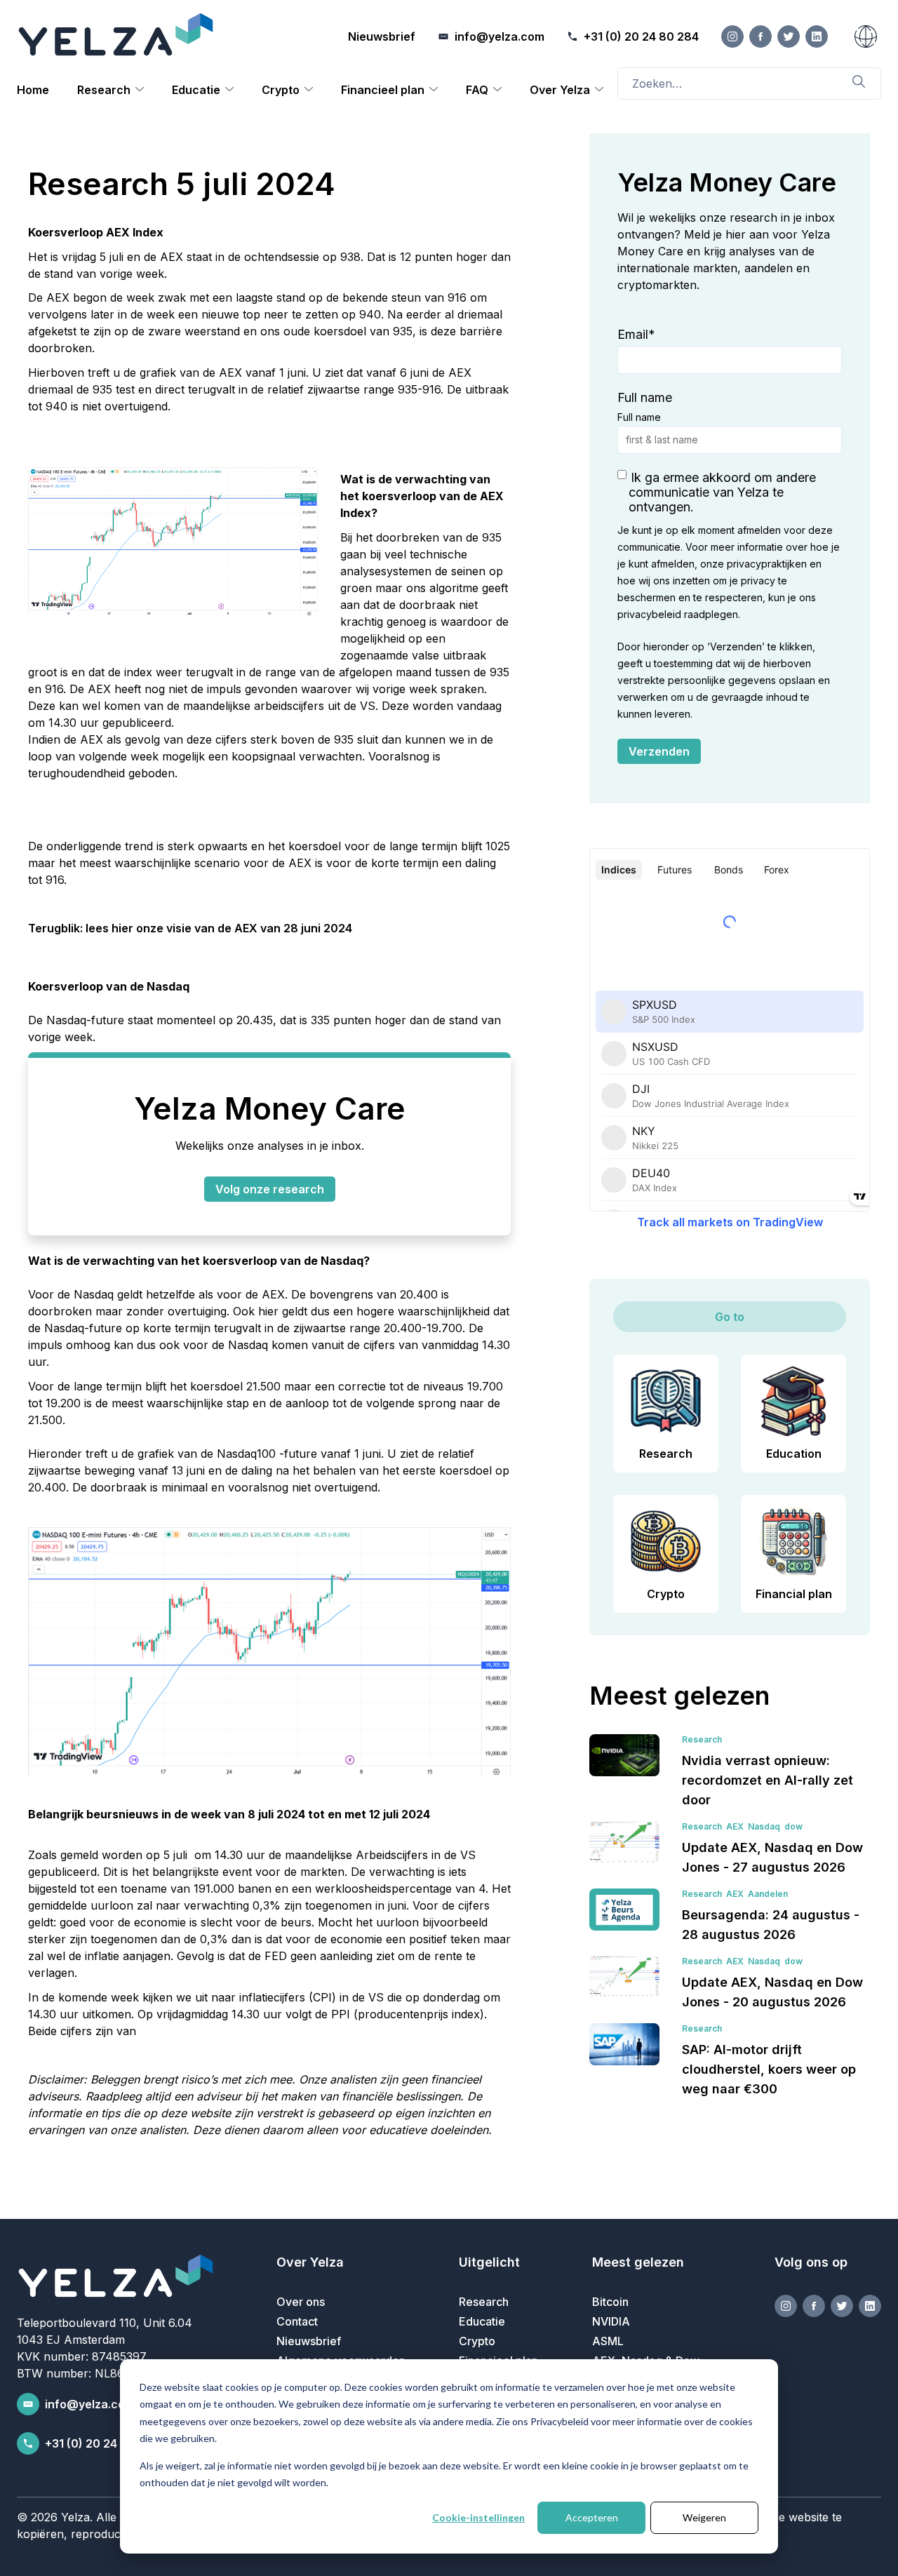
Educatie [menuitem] (482, 2321)
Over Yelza (560, 90)
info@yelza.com (90, 2404)
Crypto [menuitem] (477, 2341)
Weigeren (704, 2517)
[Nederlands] (866, 36)
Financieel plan (383, 90)
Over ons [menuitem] (301, 2302)
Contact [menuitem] (297, 2321)
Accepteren (592, 2517)
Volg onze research (270, 1189)
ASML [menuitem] (608, 2341)
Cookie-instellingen (478, 2517)
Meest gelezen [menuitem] (638, 2262)
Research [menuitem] (484, 2302)
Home (33, 90)
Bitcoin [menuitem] (610, 2302)
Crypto (281, 90)
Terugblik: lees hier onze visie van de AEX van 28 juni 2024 (190, 928)
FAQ (477, 90)
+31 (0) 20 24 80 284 (102, 2443)
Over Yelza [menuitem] (310, 2262)
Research (104, 90)
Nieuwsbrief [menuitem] (309, 2341)
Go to (730, 1317)
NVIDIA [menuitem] (611, 2321)
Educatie (196, 90)
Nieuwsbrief (382, 36)
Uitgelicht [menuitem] (489, 2262)
